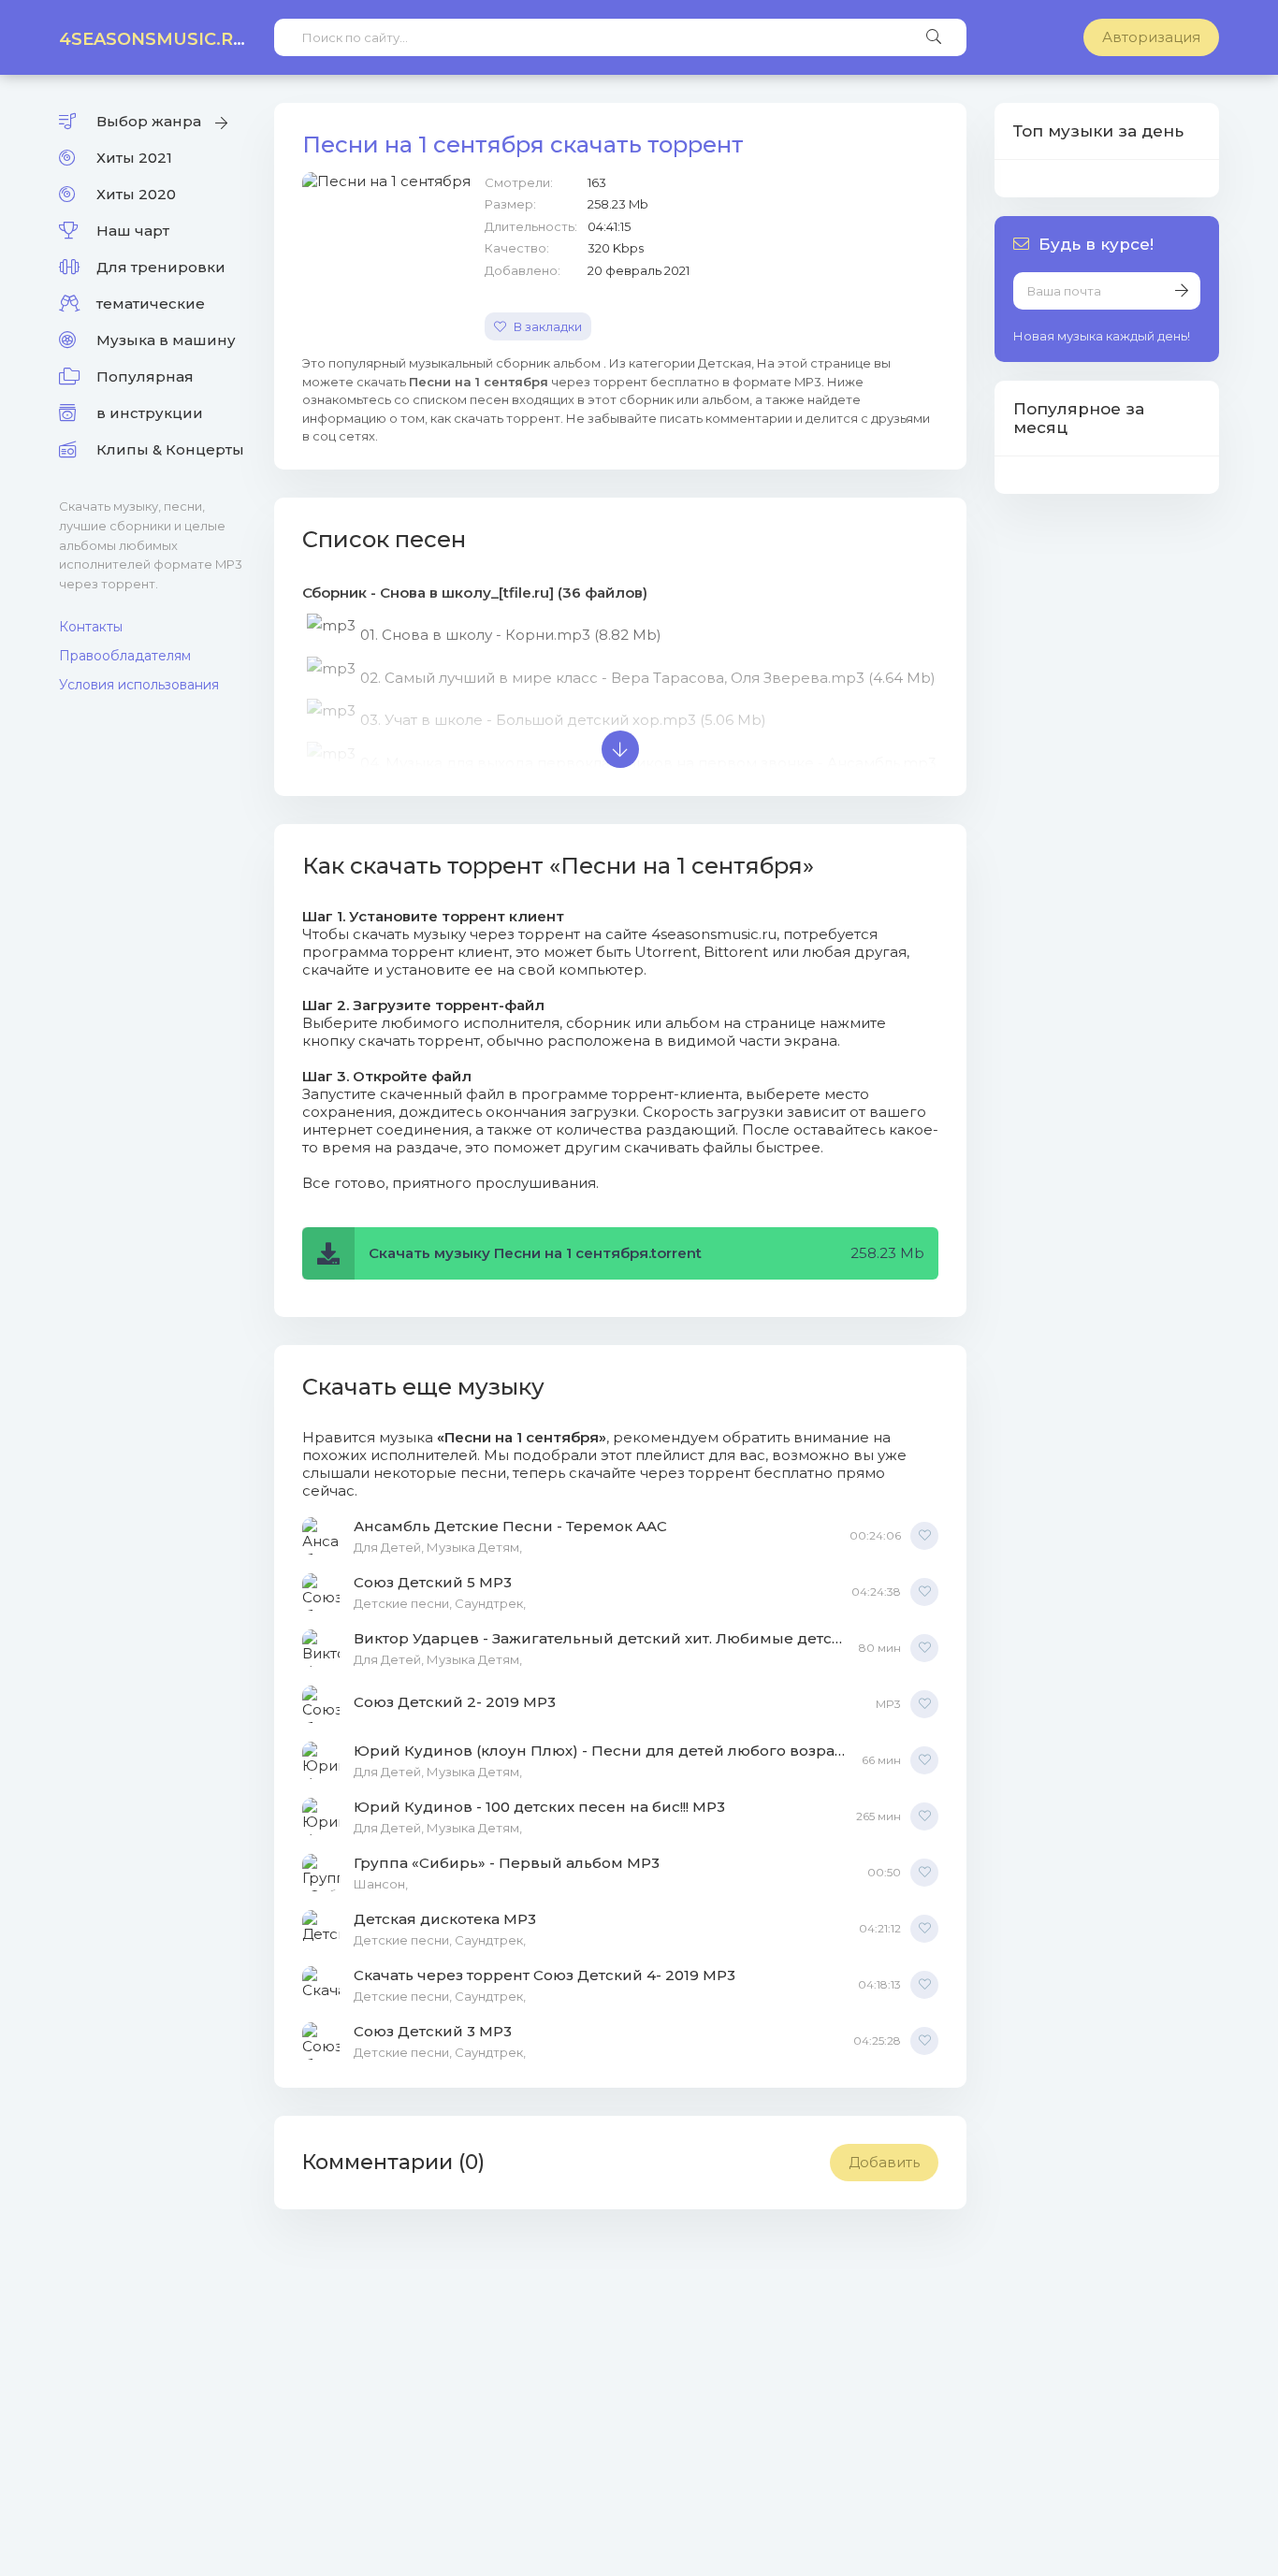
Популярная (145, 376)
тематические (151, 304)
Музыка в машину (166, 340)
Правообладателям (125, 656)
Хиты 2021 (134, 158)
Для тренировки (161, 267)
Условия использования (139, 685)
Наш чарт (133, 231)
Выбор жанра (149, 121)
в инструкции (150, 413)
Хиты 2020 (136, 194)
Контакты (91, 627)
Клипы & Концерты (170, 449)
